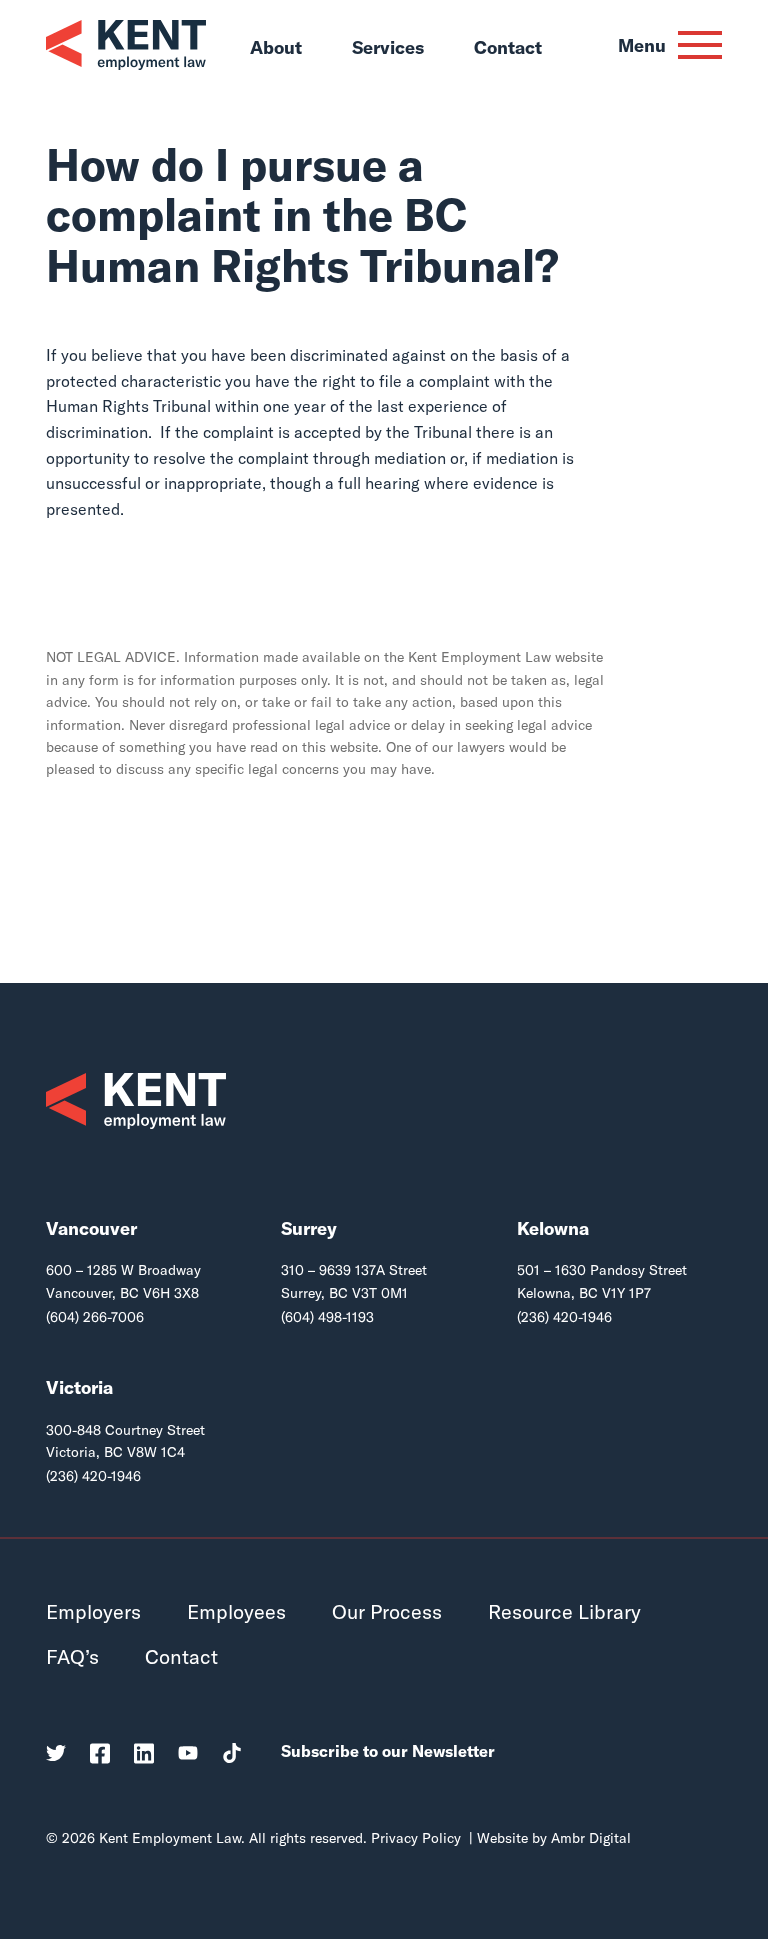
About (276, 49)
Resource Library (564, 1611)
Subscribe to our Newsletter (388, 1751)
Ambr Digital (591, 1838)
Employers (93, 1611)
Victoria (79, 1387)
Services (388, 49)
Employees (236, 1611)
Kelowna (553, 1228)
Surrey (309, 1228)
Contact (508, 49)
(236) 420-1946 (564, 1317)
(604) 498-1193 (327, 1317)
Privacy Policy (416, 1838)
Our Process (387, 1611)
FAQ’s (72, 1656)
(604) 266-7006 (95, 1317)
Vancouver (91, 1228)
